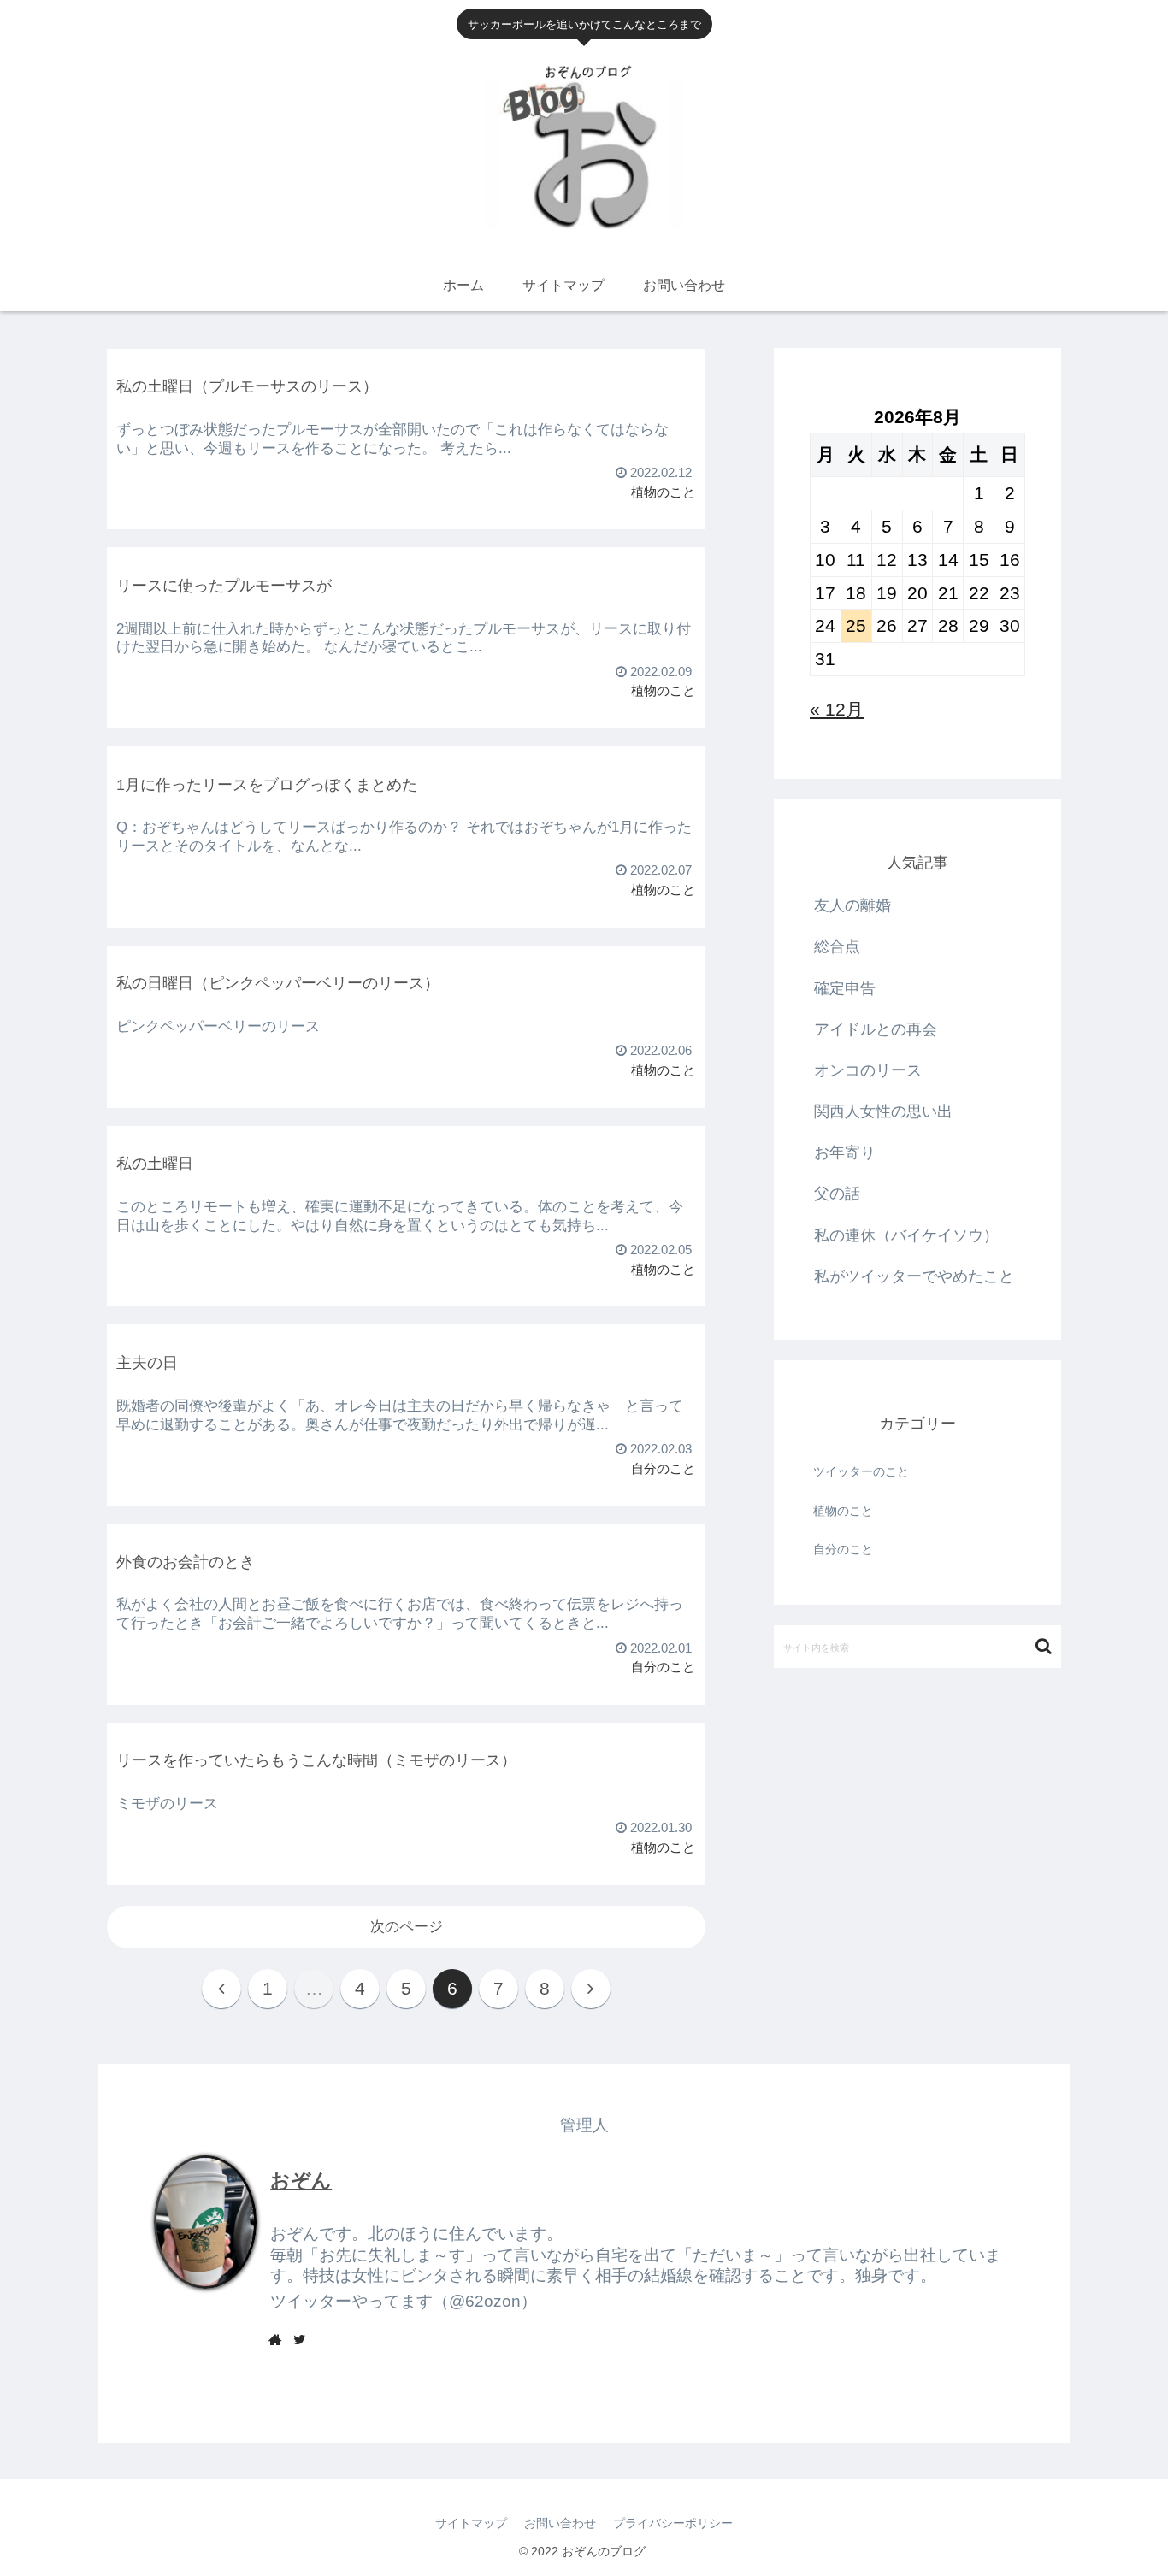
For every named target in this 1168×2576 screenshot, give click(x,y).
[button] (1044, 1646)
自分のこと (843, 1549)
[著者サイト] (275, 2339)
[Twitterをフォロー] (299, 2339)
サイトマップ (471, 2523)
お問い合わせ (560, 2523)
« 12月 (837, 709)
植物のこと (843, 1511)
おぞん (301, 2180)
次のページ (407, 1927)
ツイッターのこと (861, 1471)
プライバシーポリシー (673, 2523)
